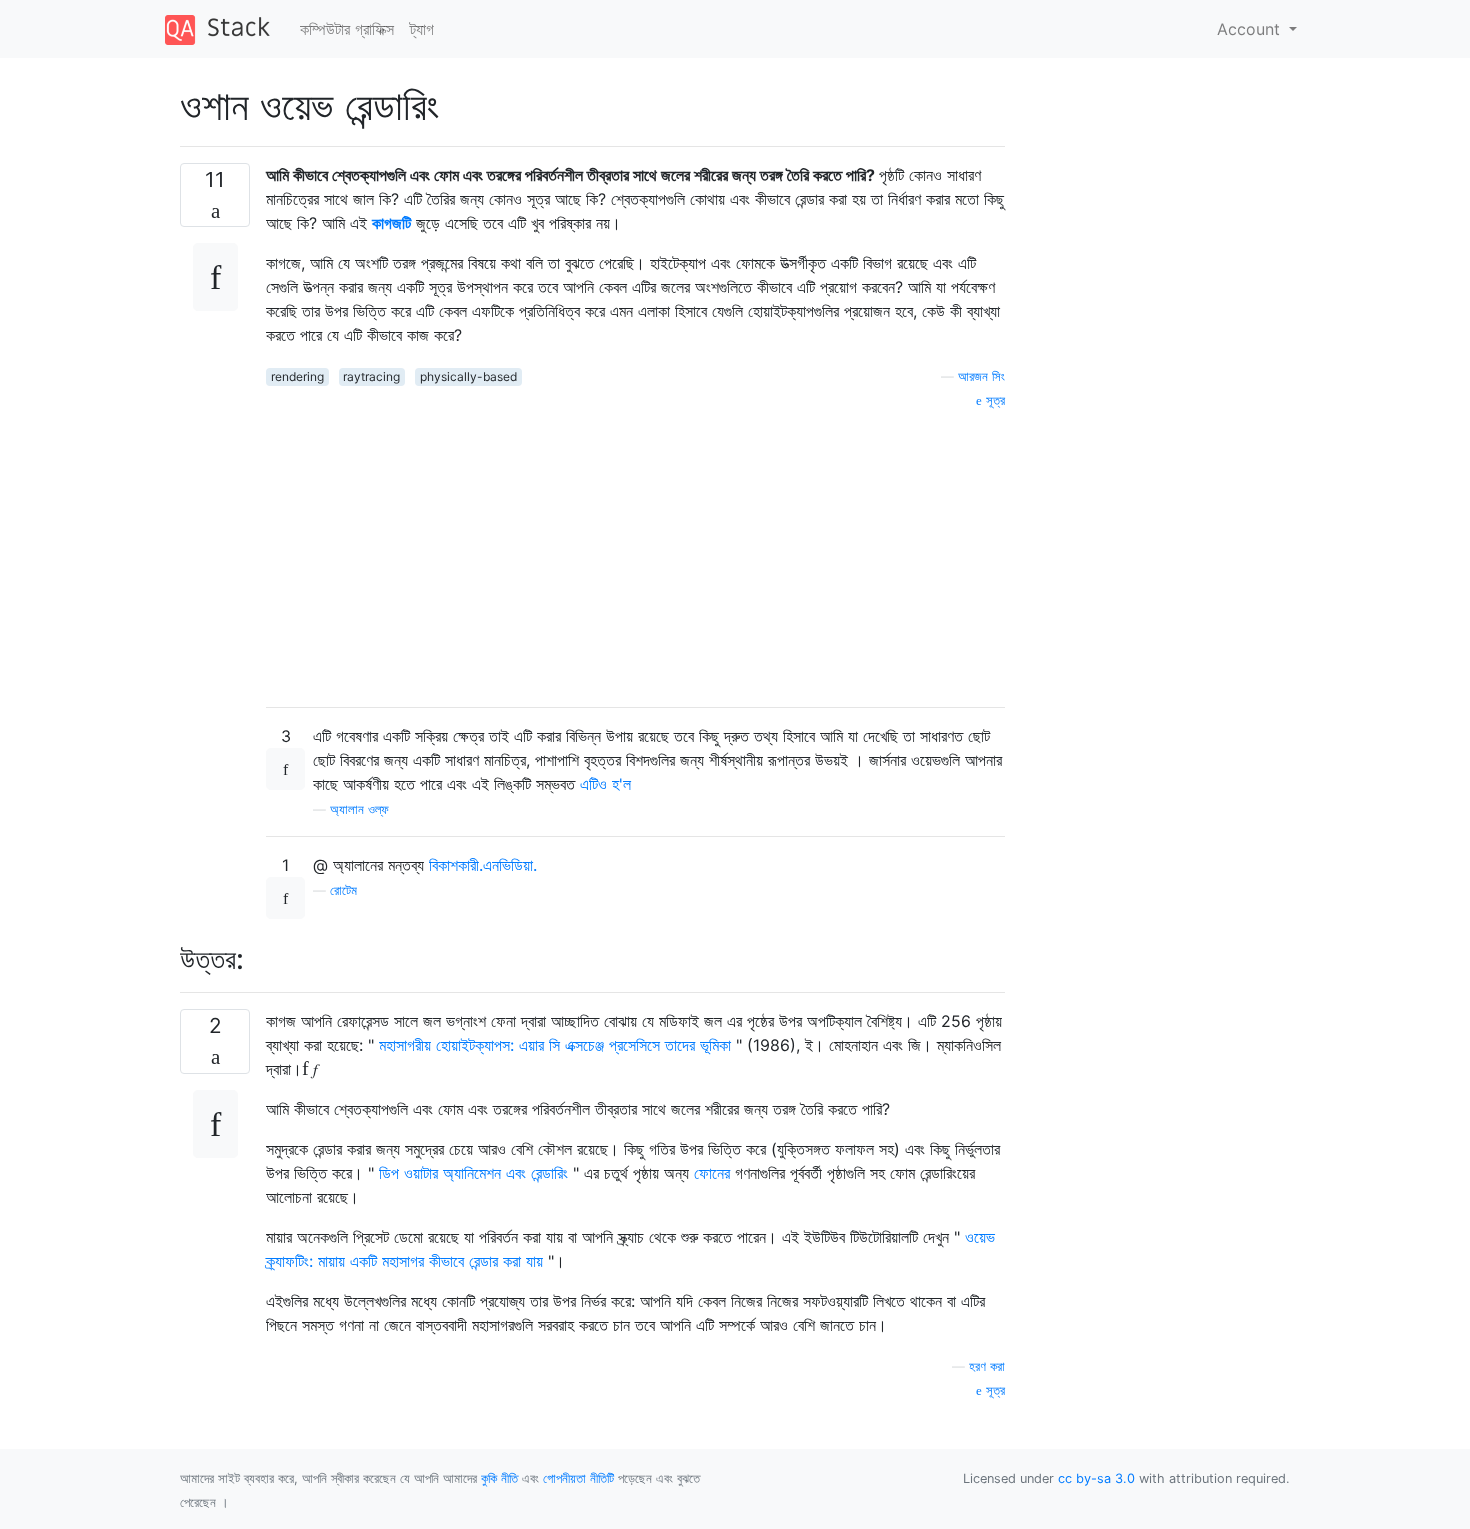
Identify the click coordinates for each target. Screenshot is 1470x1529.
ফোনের (712, 1173)
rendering (297, 376)
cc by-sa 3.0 (1096, 1478)
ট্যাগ (422, 29)
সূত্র (993, 400)
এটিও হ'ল (605, 784)
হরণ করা (987, 1366)
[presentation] (309, 1069)
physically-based (468, 376)
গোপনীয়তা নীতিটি (578, 1478)
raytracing (371, 376)
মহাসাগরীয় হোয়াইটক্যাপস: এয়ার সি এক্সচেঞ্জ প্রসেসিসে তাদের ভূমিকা (555, 1045)
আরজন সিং (981, 376)
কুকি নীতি (499, 1478)
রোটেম (343, 890)
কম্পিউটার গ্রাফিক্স (347, 29)
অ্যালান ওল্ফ (359, 809)
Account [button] (1251, 29)
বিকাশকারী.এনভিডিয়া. (483, 865)
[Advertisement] (635, 551)
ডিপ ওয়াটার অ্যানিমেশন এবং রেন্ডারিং (473, 1173)
